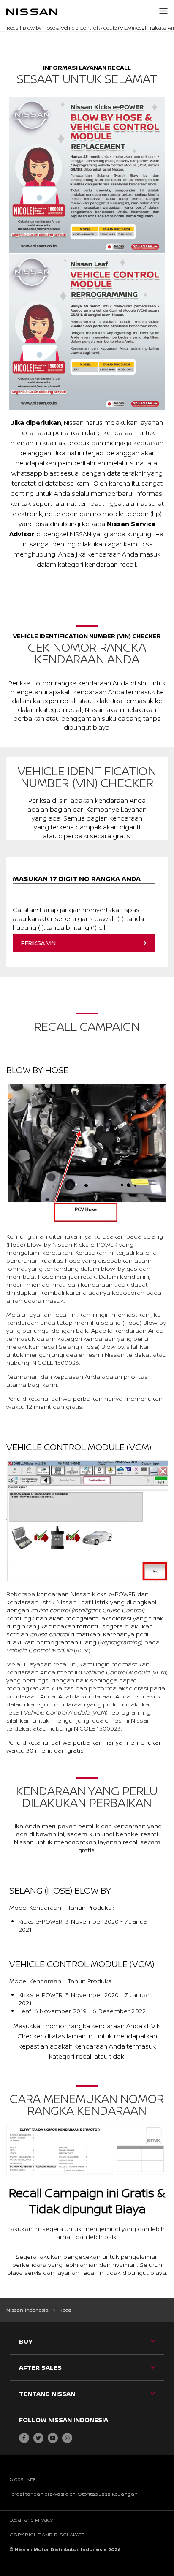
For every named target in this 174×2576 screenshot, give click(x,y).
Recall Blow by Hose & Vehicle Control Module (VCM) (70, 28)
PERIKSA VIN (38, 943)
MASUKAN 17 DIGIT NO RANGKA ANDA (77, 879)
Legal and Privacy (31, 2520)
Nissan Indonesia (28, 2310)
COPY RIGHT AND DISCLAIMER (47, 2534)
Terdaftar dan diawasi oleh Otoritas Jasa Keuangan (73, 2494)
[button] (163, 11)
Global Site (22, 2479)
